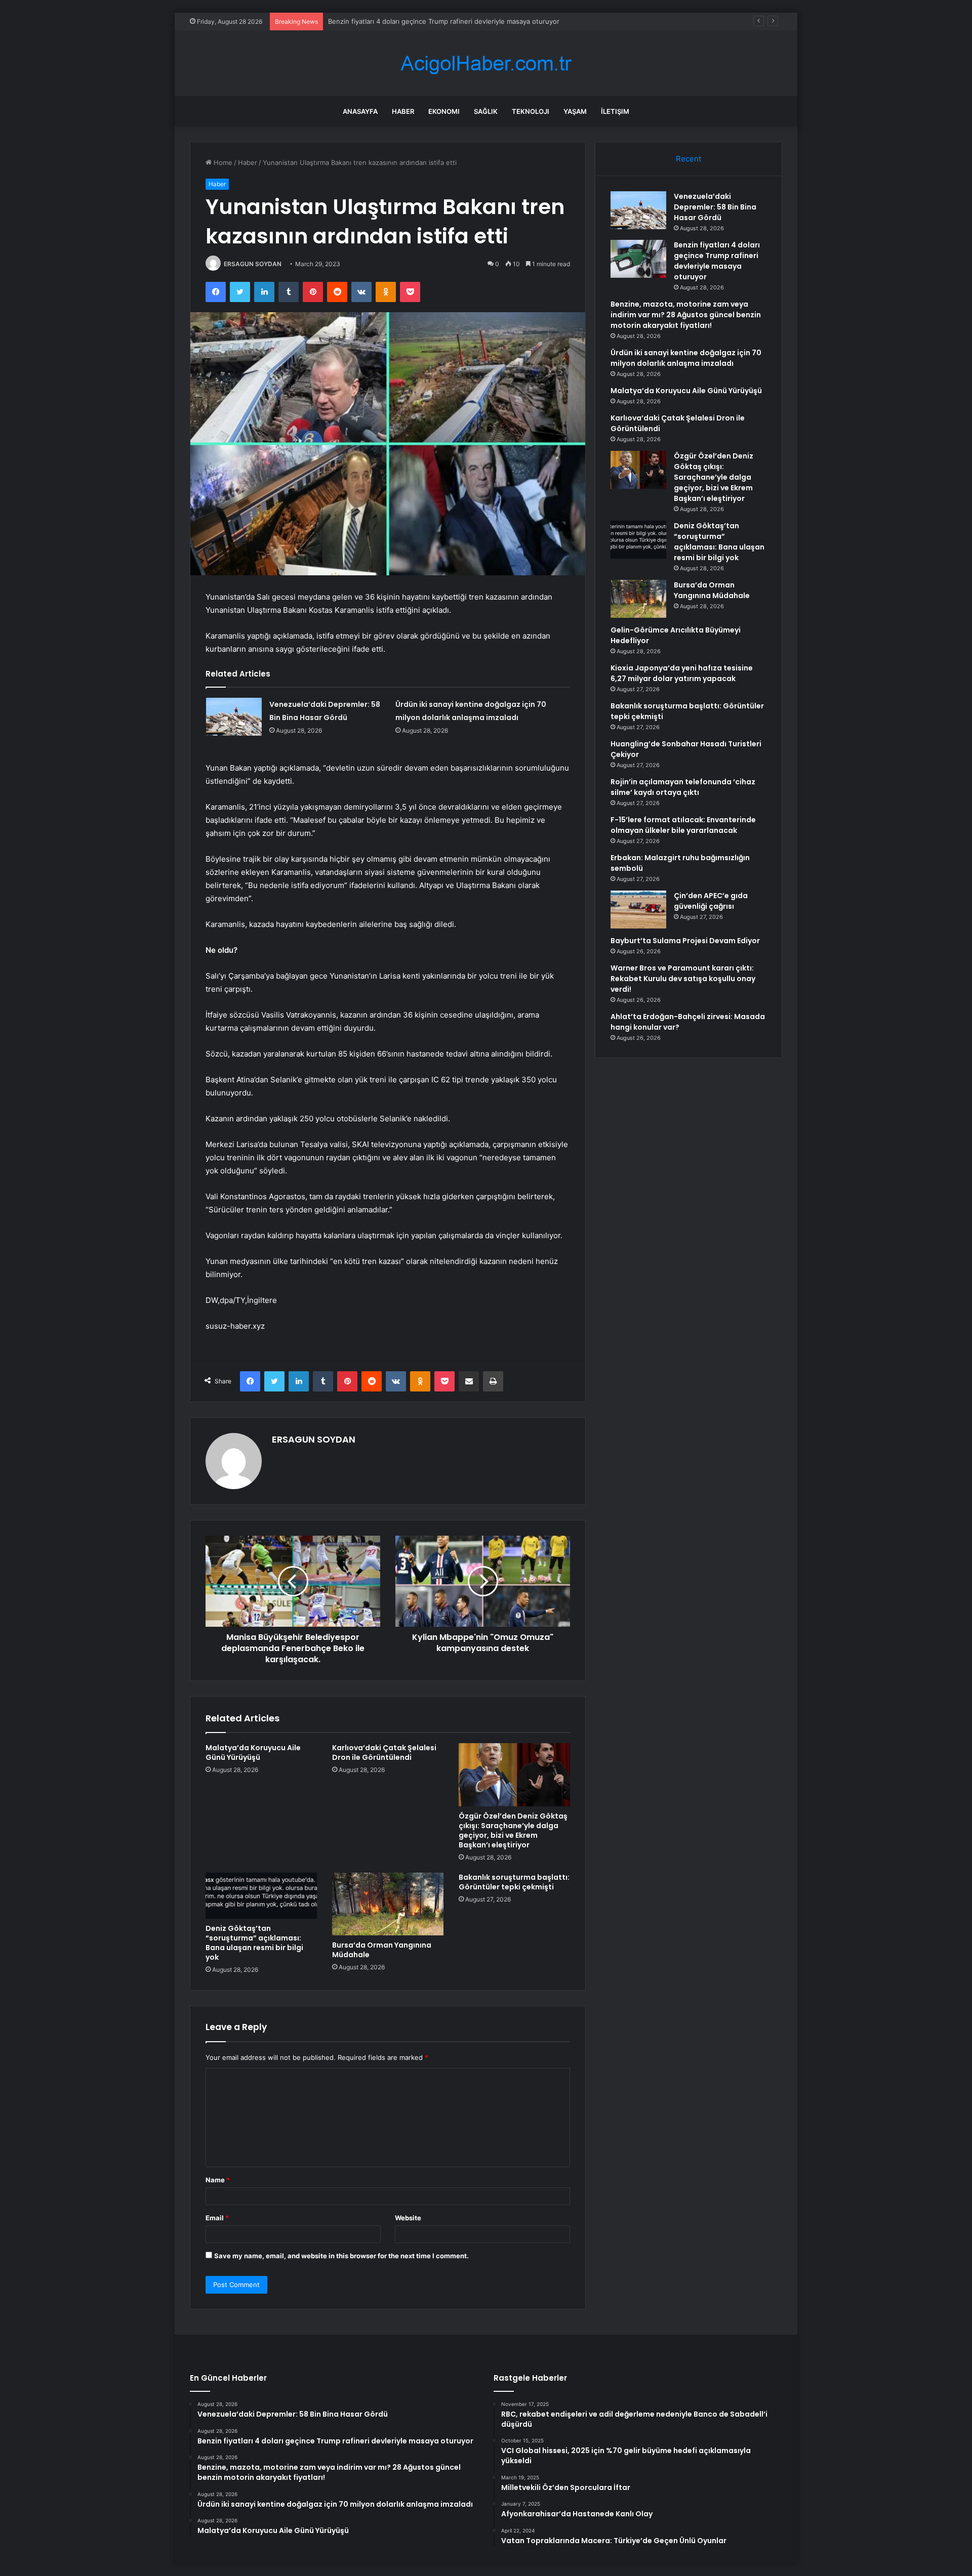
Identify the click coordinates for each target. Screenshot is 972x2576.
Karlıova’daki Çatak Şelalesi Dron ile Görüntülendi (384, 1752)
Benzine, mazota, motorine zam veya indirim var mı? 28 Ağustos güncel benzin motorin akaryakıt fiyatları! (494, 21)
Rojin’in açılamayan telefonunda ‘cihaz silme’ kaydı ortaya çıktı (683, 787)
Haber (403, 111)
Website (408, 2218)
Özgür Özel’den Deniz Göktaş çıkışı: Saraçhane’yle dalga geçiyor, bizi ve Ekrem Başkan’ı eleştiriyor (513, 1830)
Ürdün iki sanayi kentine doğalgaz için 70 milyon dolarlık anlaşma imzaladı (686, 358)
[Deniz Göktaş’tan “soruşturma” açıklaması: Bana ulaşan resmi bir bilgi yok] (261, 1896)
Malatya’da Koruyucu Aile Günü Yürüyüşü (253, 1752)
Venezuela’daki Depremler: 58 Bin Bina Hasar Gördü (715, 207)
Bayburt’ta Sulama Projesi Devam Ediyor (685, 941)
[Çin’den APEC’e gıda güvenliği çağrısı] (638, 910)
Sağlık (486, 111)
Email (217, 2218)
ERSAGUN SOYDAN (253, 264)
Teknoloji (531, 111)
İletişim (615, 111)
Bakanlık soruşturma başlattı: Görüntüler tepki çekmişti (514, 1882)
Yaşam (575, 111)
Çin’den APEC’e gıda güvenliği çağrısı (711, 901)
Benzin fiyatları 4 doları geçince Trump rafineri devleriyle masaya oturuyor (717, 261)
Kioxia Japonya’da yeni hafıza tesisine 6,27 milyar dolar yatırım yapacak (682, 673)
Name (218, 2180)
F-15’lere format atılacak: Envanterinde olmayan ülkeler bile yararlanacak (683, 825)
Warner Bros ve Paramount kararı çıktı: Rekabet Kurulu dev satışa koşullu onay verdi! (683, 979)
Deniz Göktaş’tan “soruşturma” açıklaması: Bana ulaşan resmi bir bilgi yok (254, 1943)
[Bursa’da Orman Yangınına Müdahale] (388, 1904)
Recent (688, 159)
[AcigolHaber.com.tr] (486, 64)
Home (222, 162)
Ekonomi (444, 111)
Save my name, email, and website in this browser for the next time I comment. (341, 2256)
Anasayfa (360, 111)
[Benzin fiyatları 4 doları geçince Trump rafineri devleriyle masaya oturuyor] (638, 259)
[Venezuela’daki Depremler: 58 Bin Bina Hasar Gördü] (234, 717)
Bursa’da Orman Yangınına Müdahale (382, 1950)
